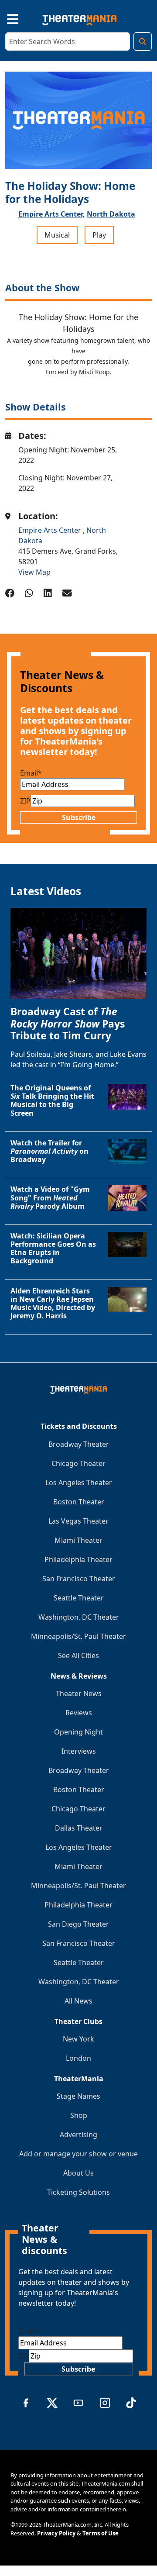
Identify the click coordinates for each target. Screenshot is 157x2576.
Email (31, 773)
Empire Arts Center (51, 530)
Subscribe (79, 817)
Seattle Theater (79, 1598)
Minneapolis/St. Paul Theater (78, 1636)
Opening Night (78, 1732)
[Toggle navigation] (5, 18)
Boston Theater (79, 1502)
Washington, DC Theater (79, 1617)
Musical (57, 235)
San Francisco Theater (79, 1579)
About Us (78, 2173)
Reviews (79, 1713)
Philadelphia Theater (78, 1559)
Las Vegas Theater (78, 1521)
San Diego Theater (78, 1924)
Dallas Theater (79, 1828)
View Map (34, 572)
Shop (79, 2115)
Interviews (79, 1751)
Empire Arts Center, (52, 214)
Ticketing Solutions (78, 2192)
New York (78, 2039)
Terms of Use (101, 2533)
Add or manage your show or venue (78, 2154)
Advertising (78, 2135)
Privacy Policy (56, 2533)
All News (78, 2001)
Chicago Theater (78, 1463)
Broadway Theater (79, 1444)
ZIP (25, 801)
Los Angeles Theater (79, 1483)
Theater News (79, 1693)
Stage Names (78, 2096)
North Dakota (111, 214)
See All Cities (78, 1655)
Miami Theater (78, 1540)
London (78, 2058)
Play (99, 235)
